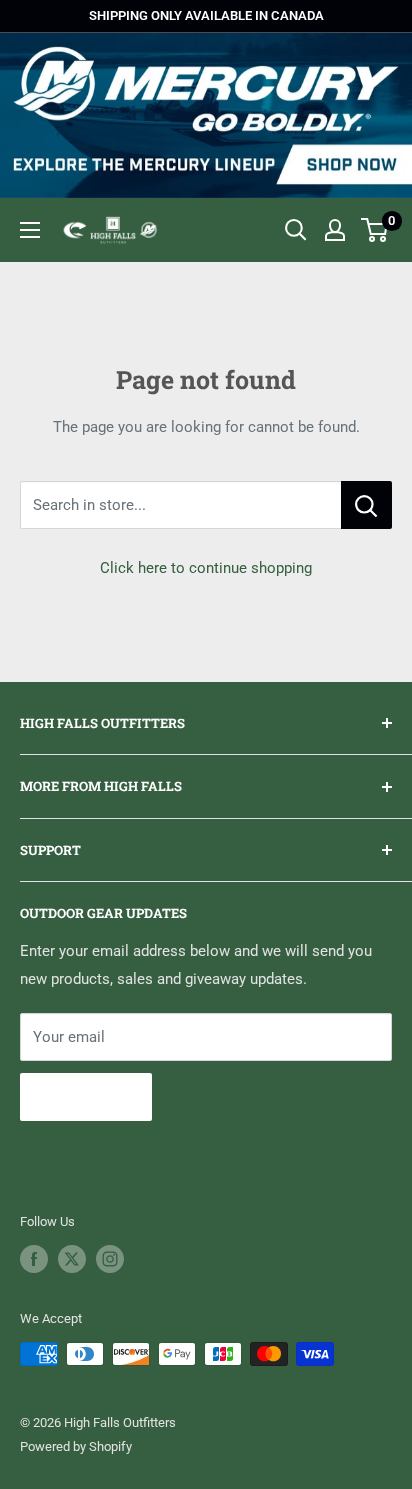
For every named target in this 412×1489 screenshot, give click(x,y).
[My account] (335, 230)
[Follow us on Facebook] (34, 1259)
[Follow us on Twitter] (72, 1259)
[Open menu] (30, 230)
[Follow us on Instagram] (110, 1259)
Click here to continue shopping (206, 568)
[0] (375, 230)
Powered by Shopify (76, 1446)
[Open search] (296, 230)
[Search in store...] (366, 505)
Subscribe (86, 1096)
